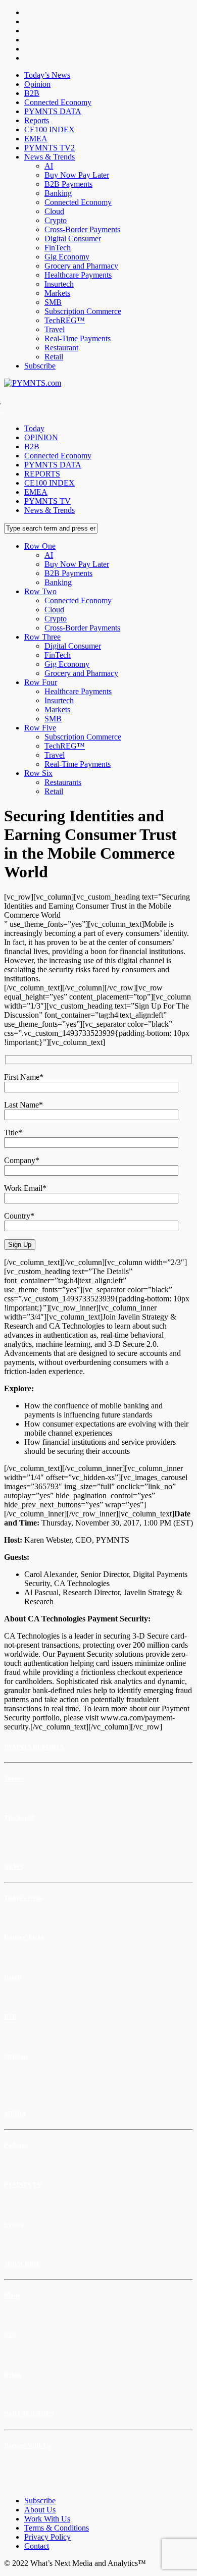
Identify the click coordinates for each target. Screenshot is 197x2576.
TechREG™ (65, 320)
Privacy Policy (47, 2537)
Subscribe (40, 366)
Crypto (56, 220)
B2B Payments (68, 184)
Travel (55, 329)
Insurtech (59, 284)
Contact (37, 2546)
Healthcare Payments (78, 275)
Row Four (41, 682)
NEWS (14, 1867)
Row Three (42, 637)
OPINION (41, 437)
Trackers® (19, 1818)
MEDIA (15, 2114)
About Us (40, 2510)
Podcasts (16, 2145)
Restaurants (63, 782)
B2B (32, 93)
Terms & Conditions (57, 2528)
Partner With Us (27, 2446)
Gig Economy (67, 257)
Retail (54, 357)
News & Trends (50, 157)
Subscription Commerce (83, 311)
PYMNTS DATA (53, 111)
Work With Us (47, 2519)
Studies (14, 1778)
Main (12, 2295)
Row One (40, 546)
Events (14, 2224)
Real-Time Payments (78, 338)
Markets (57, 293)
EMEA (36, 139)
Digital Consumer (73, 239)
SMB (53, 302)
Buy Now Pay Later (77, 175)
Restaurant (61, 348)
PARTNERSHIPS (29, 2414)
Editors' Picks (24, 1937)
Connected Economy (58, 102)
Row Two (40, 591)
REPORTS (42, 474)
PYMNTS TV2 (50, 148)
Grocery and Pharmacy (81, 266)
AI (49, 166)
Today (34, 428)
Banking (58, 193)
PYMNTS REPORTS (34, 1747)
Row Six (38, 773)
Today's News (23, 1898)
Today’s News (47, 75)
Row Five (40, 728)
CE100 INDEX (50, 129)
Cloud (54, 211)
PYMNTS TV (47, 501)
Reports (37, 120)
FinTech (58, 248)
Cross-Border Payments (82, 229)
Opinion (37, 84)
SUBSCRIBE (22, 2264)
